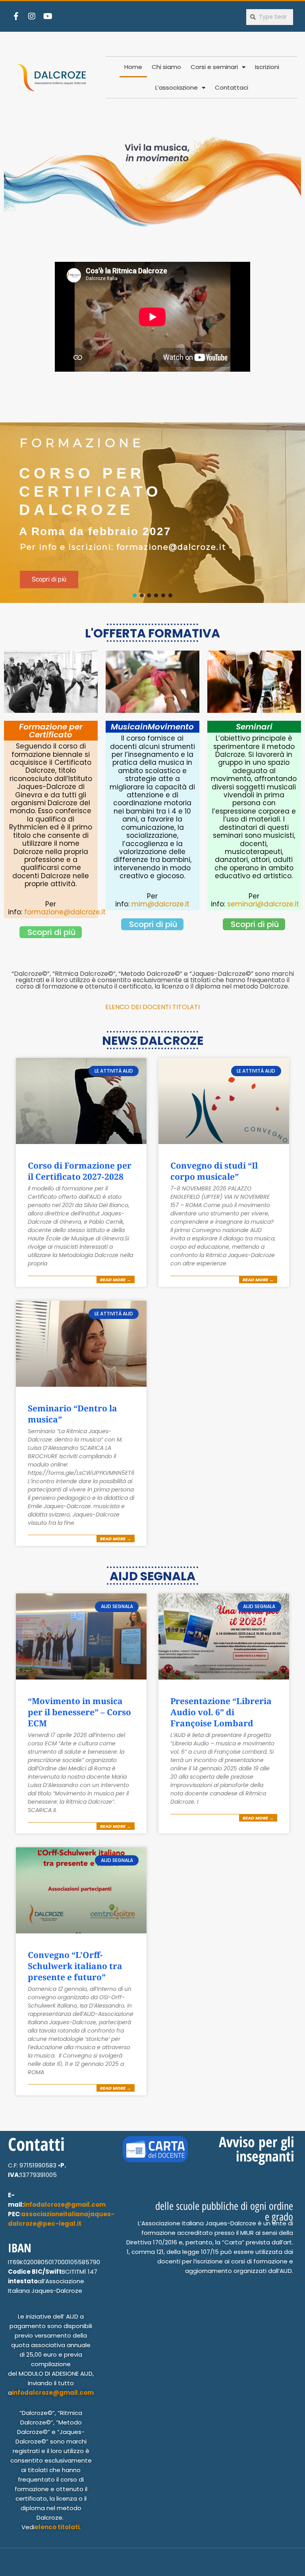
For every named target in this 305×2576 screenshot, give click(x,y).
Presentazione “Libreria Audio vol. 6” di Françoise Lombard (221, 1712)
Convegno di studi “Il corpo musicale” (214, 1171)
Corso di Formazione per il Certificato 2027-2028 (80, 1171)
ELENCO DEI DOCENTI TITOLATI (152, 1007)
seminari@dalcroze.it (263, 904)
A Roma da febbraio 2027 (95, 531)
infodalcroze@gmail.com (65, 2205)
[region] (152, 513)
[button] (37, 581)
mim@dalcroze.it (160, 904)
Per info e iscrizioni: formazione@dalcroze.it (123, 547)
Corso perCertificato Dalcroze (91, 491)
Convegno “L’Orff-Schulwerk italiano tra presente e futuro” (75, 1966)
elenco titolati (57, 2527)
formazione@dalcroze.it (65, 912)
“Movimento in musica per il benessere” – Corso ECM (79, 1712)
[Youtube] (48, 16)
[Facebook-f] (16, 16)
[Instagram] (32, 16)
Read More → (116, 1280)
